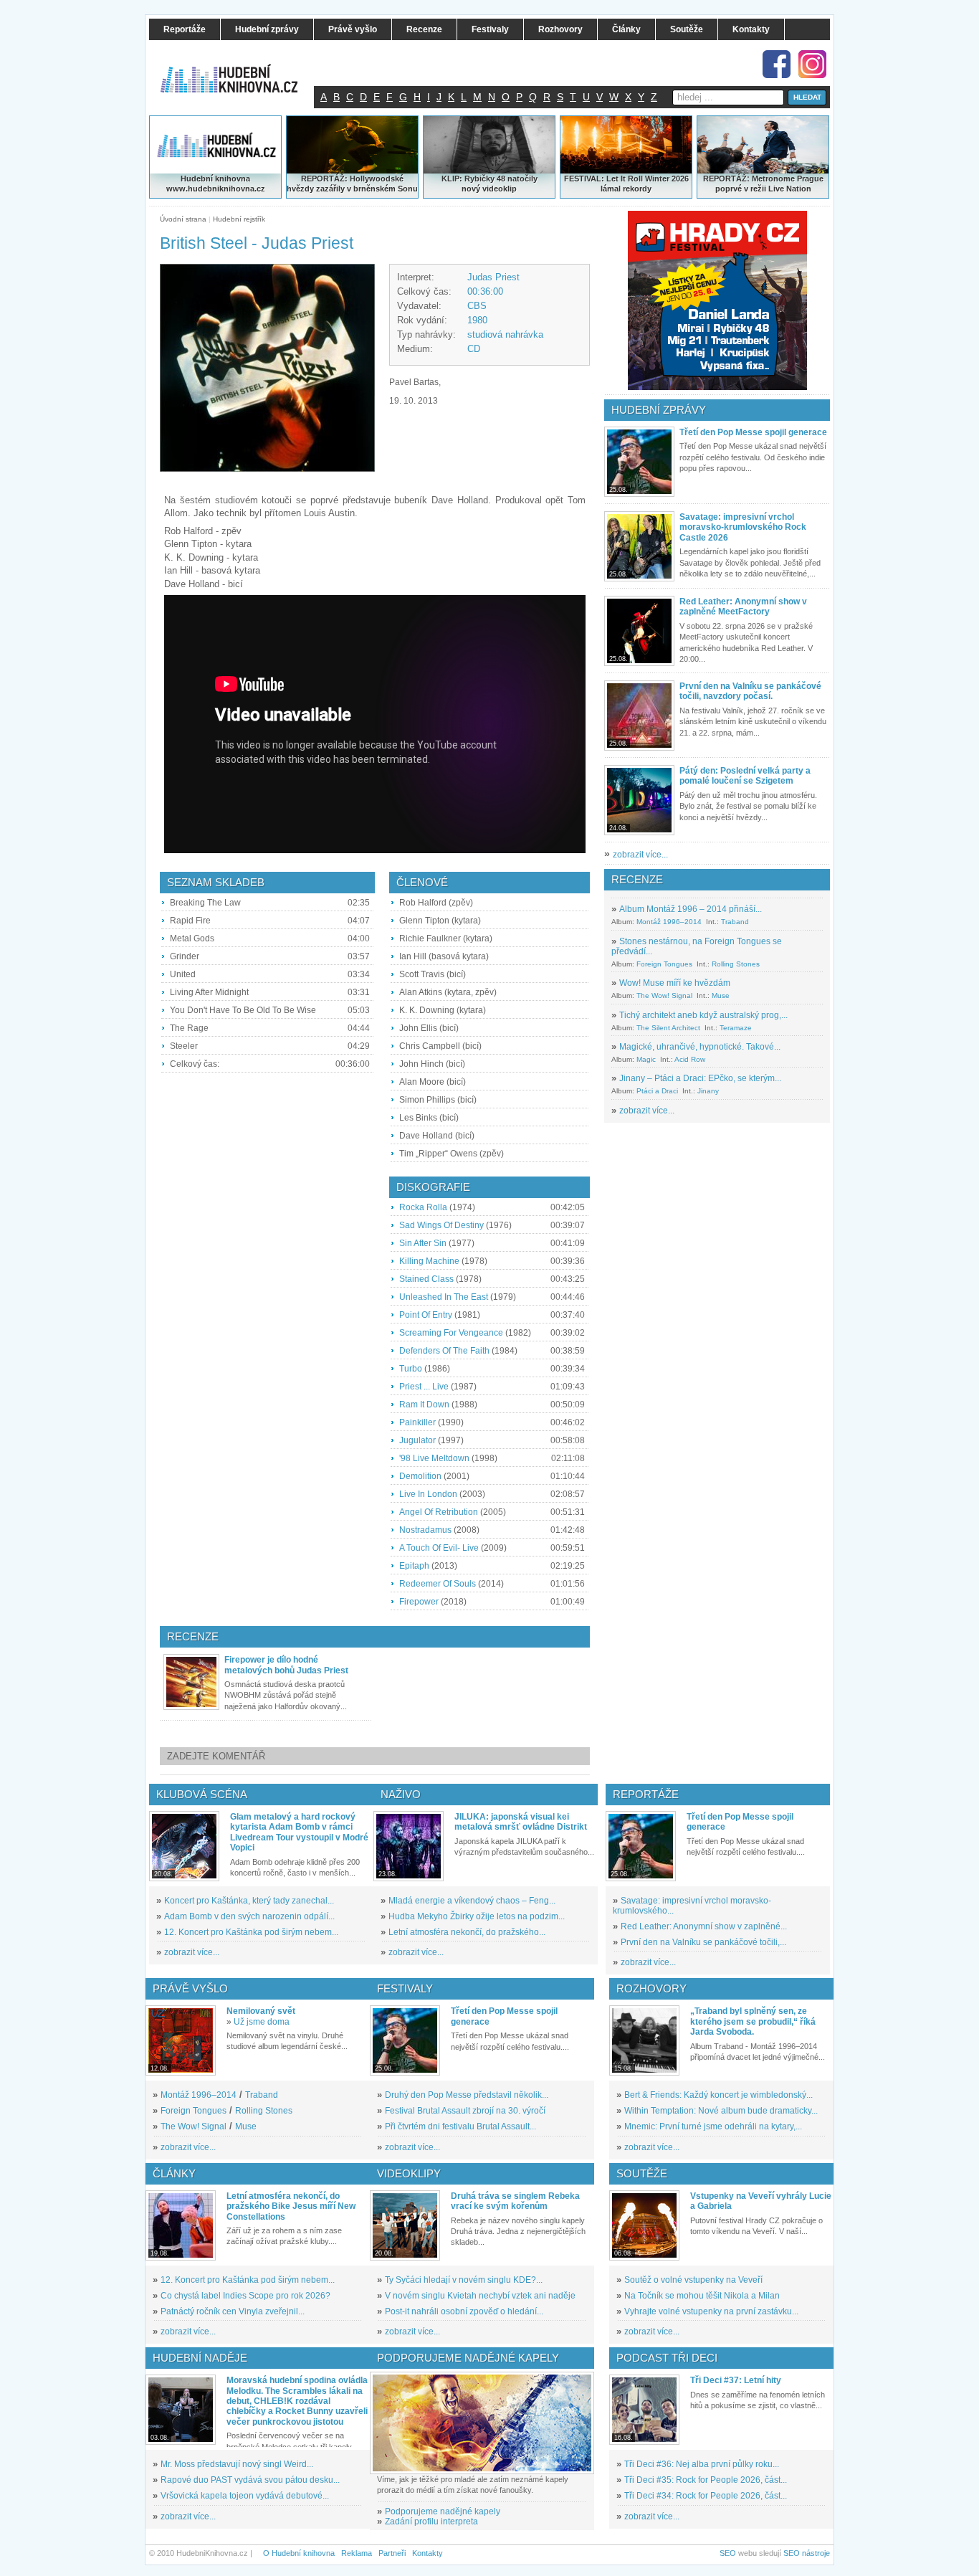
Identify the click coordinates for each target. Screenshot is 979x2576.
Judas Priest (493, 277)
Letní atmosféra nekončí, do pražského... (467, 1932)
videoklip (500, 189)
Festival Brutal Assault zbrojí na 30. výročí (465, 2111)
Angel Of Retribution (439, 1512)
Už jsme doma (262, 2022)
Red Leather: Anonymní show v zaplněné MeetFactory (743, 607)
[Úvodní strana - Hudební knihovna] (239, 70)
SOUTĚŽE (642, 2173)
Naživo (401, 1794)
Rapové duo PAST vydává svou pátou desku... (250, 2480)
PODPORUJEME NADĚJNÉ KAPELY (468, 2358)
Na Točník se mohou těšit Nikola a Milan (702, 2296)
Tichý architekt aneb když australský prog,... (703, 1015)
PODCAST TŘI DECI (667, 2358)
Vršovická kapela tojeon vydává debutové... (245, 2496)
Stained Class (426, 1279)
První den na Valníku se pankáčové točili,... (703, 1942)
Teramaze (736, 1028)
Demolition (420, 1476)
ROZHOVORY (651, 1988)
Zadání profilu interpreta (431, 2522)
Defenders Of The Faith (444, 1351)
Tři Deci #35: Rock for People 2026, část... (706, 2480)
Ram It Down (424, 1405)
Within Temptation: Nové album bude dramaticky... (721, 2111)
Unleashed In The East (444, 1297)
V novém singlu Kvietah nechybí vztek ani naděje (480, 2296)
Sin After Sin (423, 1243)
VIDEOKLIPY (409, 2173)
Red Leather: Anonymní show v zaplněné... (704, 1926)
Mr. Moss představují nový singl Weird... (237, 2464)
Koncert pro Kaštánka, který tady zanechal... (249, 1901)
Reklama (357, 2553)
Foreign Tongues (664, 964)
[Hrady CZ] (717, 300)
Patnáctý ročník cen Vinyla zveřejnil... (233, 2311)
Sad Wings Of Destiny (441, 1225)
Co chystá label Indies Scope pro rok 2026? (245, 2296)
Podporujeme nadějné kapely (443, 2511)
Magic (646, 1059)
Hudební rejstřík (239, 219)
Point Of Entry (426, 1315)
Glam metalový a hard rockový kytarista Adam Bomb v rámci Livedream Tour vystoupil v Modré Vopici (299, 1832)
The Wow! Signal (664, 995)
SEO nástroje (807, 2553)
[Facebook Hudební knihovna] (777, 64)
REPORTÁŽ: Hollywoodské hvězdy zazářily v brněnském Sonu (352, 184)
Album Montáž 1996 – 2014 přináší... (691, 909)
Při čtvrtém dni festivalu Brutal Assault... (460, 2126)
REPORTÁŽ (725, 179)
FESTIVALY (405, 1988)
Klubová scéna (202, 1794)
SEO (728, 2553)
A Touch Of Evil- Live (439, 1548)
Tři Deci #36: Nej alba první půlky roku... (702, 2464)
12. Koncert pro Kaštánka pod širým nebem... (251, 1932)
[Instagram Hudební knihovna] (812, 64)
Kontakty (428, 2553)
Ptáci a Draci (657, 1091)
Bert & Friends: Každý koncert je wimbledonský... (718, 2095)
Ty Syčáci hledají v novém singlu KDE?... (464, 2280)
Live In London (428, 1494)
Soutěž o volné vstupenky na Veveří (693, 2280)
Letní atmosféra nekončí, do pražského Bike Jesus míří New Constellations (291, 2206)
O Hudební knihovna (299, 2553)
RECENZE (637, 879)
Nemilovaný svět (261, 2011)
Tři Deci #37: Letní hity (736, 2380)
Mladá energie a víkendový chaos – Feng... (472, 1901)
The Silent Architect (668, 1028)
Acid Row (690, 1059)
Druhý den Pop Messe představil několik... (467, 2095)
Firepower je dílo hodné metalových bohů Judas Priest (286, 1665)
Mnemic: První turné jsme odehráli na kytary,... (713, 2126)
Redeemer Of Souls (438, 1584)
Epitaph (414, 1566)
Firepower (419, 1602)
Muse (721, 995)
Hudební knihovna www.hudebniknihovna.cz (216, 184)
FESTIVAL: (584, 179)
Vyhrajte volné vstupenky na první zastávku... (711, 2311)
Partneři (392, 2553)
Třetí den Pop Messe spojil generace (753, 432)
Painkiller (417, 1422)
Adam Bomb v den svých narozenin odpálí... (249, 1916)
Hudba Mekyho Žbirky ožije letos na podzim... (477, 1916)
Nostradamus (425, 1530)
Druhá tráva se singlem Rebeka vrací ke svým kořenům (515, 2201)
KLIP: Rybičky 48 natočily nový (489, 184)
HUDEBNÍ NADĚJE (200, 2358)
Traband (735, 922)
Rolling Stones (736, 964)
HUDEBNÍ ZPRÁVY (659, 410)
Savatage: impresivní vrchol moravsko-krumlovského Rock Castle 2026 (743, 527)
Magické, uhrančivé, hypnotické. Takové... (700, 1047)
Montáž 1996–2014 (669, 922)
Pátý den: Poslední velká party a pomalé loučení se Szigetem (745, 776)
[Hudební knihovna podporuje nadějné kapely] (482, 2423)
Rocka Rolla (423, 1207)
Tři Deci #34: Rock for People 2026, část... (706, 2496)
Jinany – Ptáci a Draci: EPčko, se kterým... (700, 1078)
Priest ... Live (424, 1387)
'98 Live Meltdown (434, 1458)
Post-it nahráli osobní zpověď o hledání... (464, 2311)
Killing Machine (429, 1261)
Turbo (411, 1369)
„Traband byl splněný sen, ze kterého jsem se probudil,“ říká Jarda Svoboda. (753, 2021)
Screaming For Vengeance (451, 1333)
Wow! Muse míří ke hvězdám (675, 983)
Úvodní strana (183, 219)
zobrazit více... (640, 855)
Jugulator (417, 1440)
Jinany (708, 1091)
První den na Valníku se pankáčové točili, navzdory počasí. (750, 691)
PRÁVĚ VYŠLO (190, 1988)
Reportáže (646, 1794)
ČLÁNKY (174, 2173)
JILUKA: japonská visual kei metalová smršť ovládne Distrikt (521, 1822)
